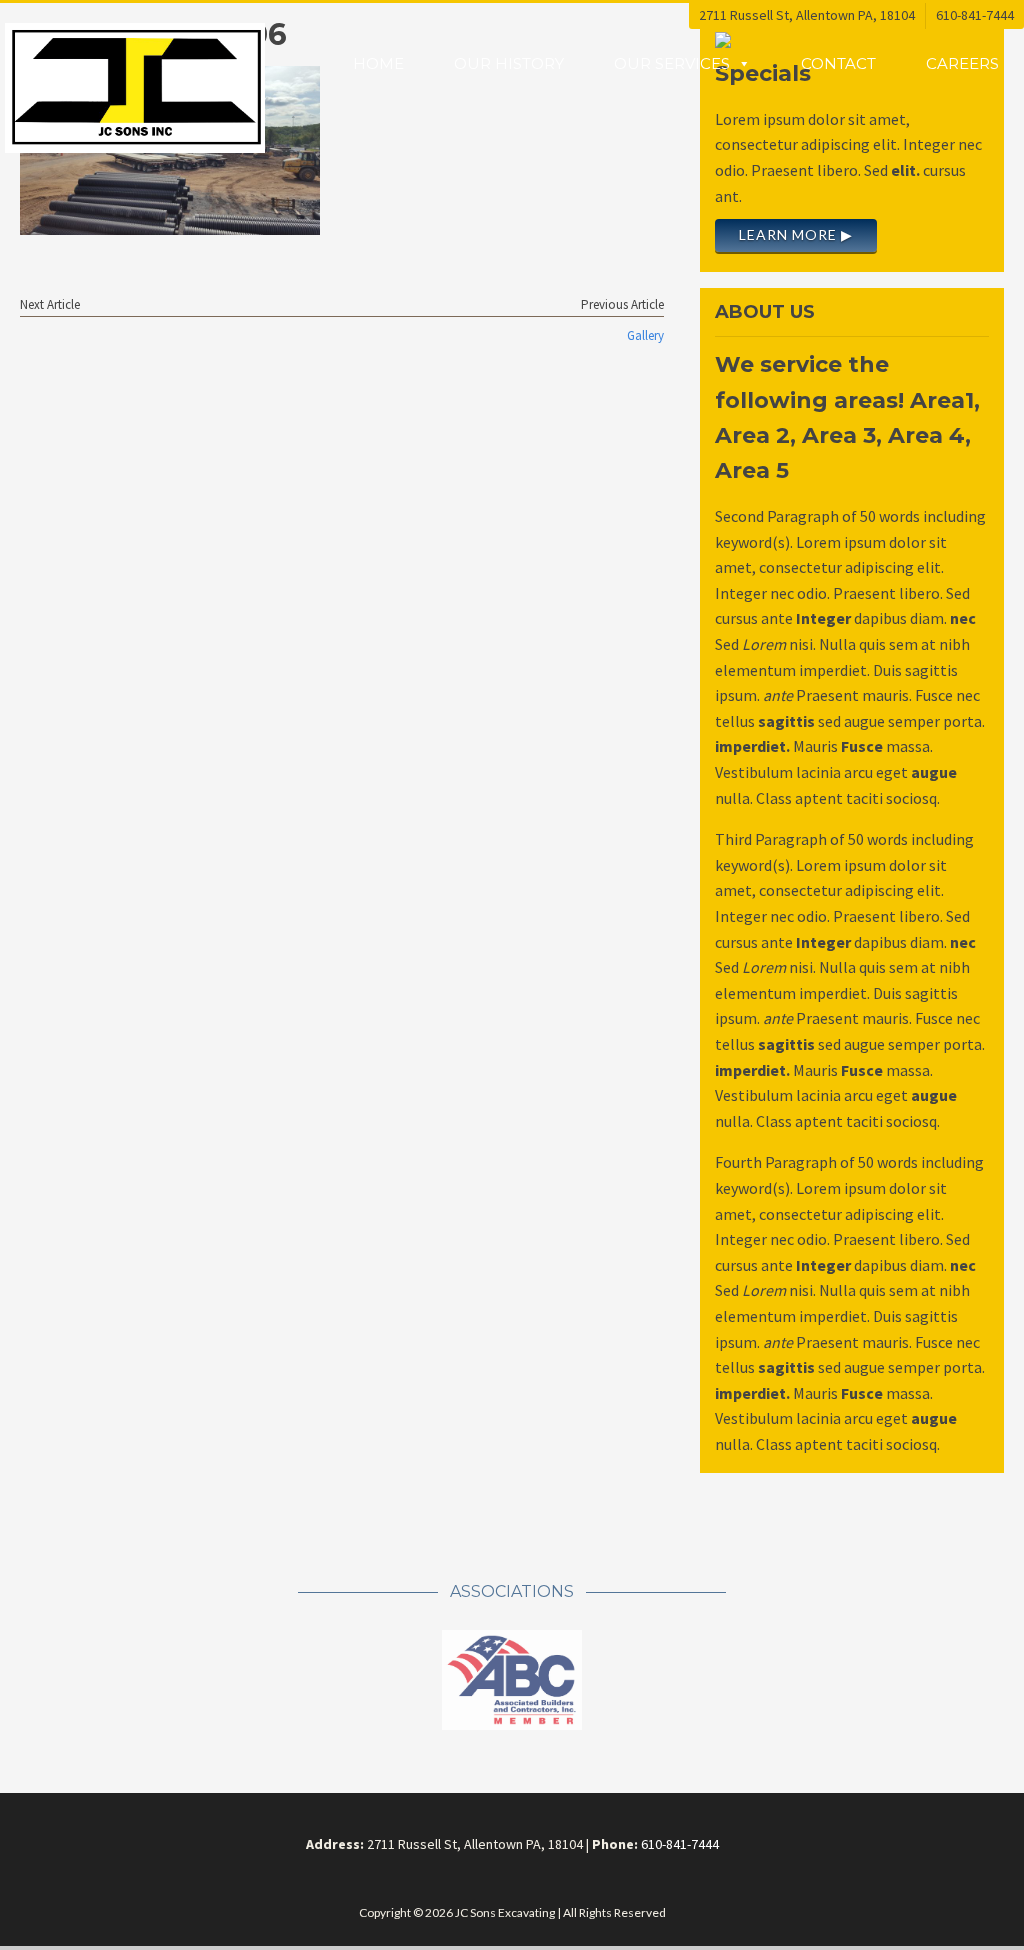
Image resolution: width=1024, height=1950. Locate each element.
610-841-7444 (975, 15)
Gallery (645, 335)
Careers (962, 63)
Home (378, 63)
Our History (509, 63)
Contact (838, 63)
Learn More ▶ (796, 234)
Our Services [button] (672, 63)
